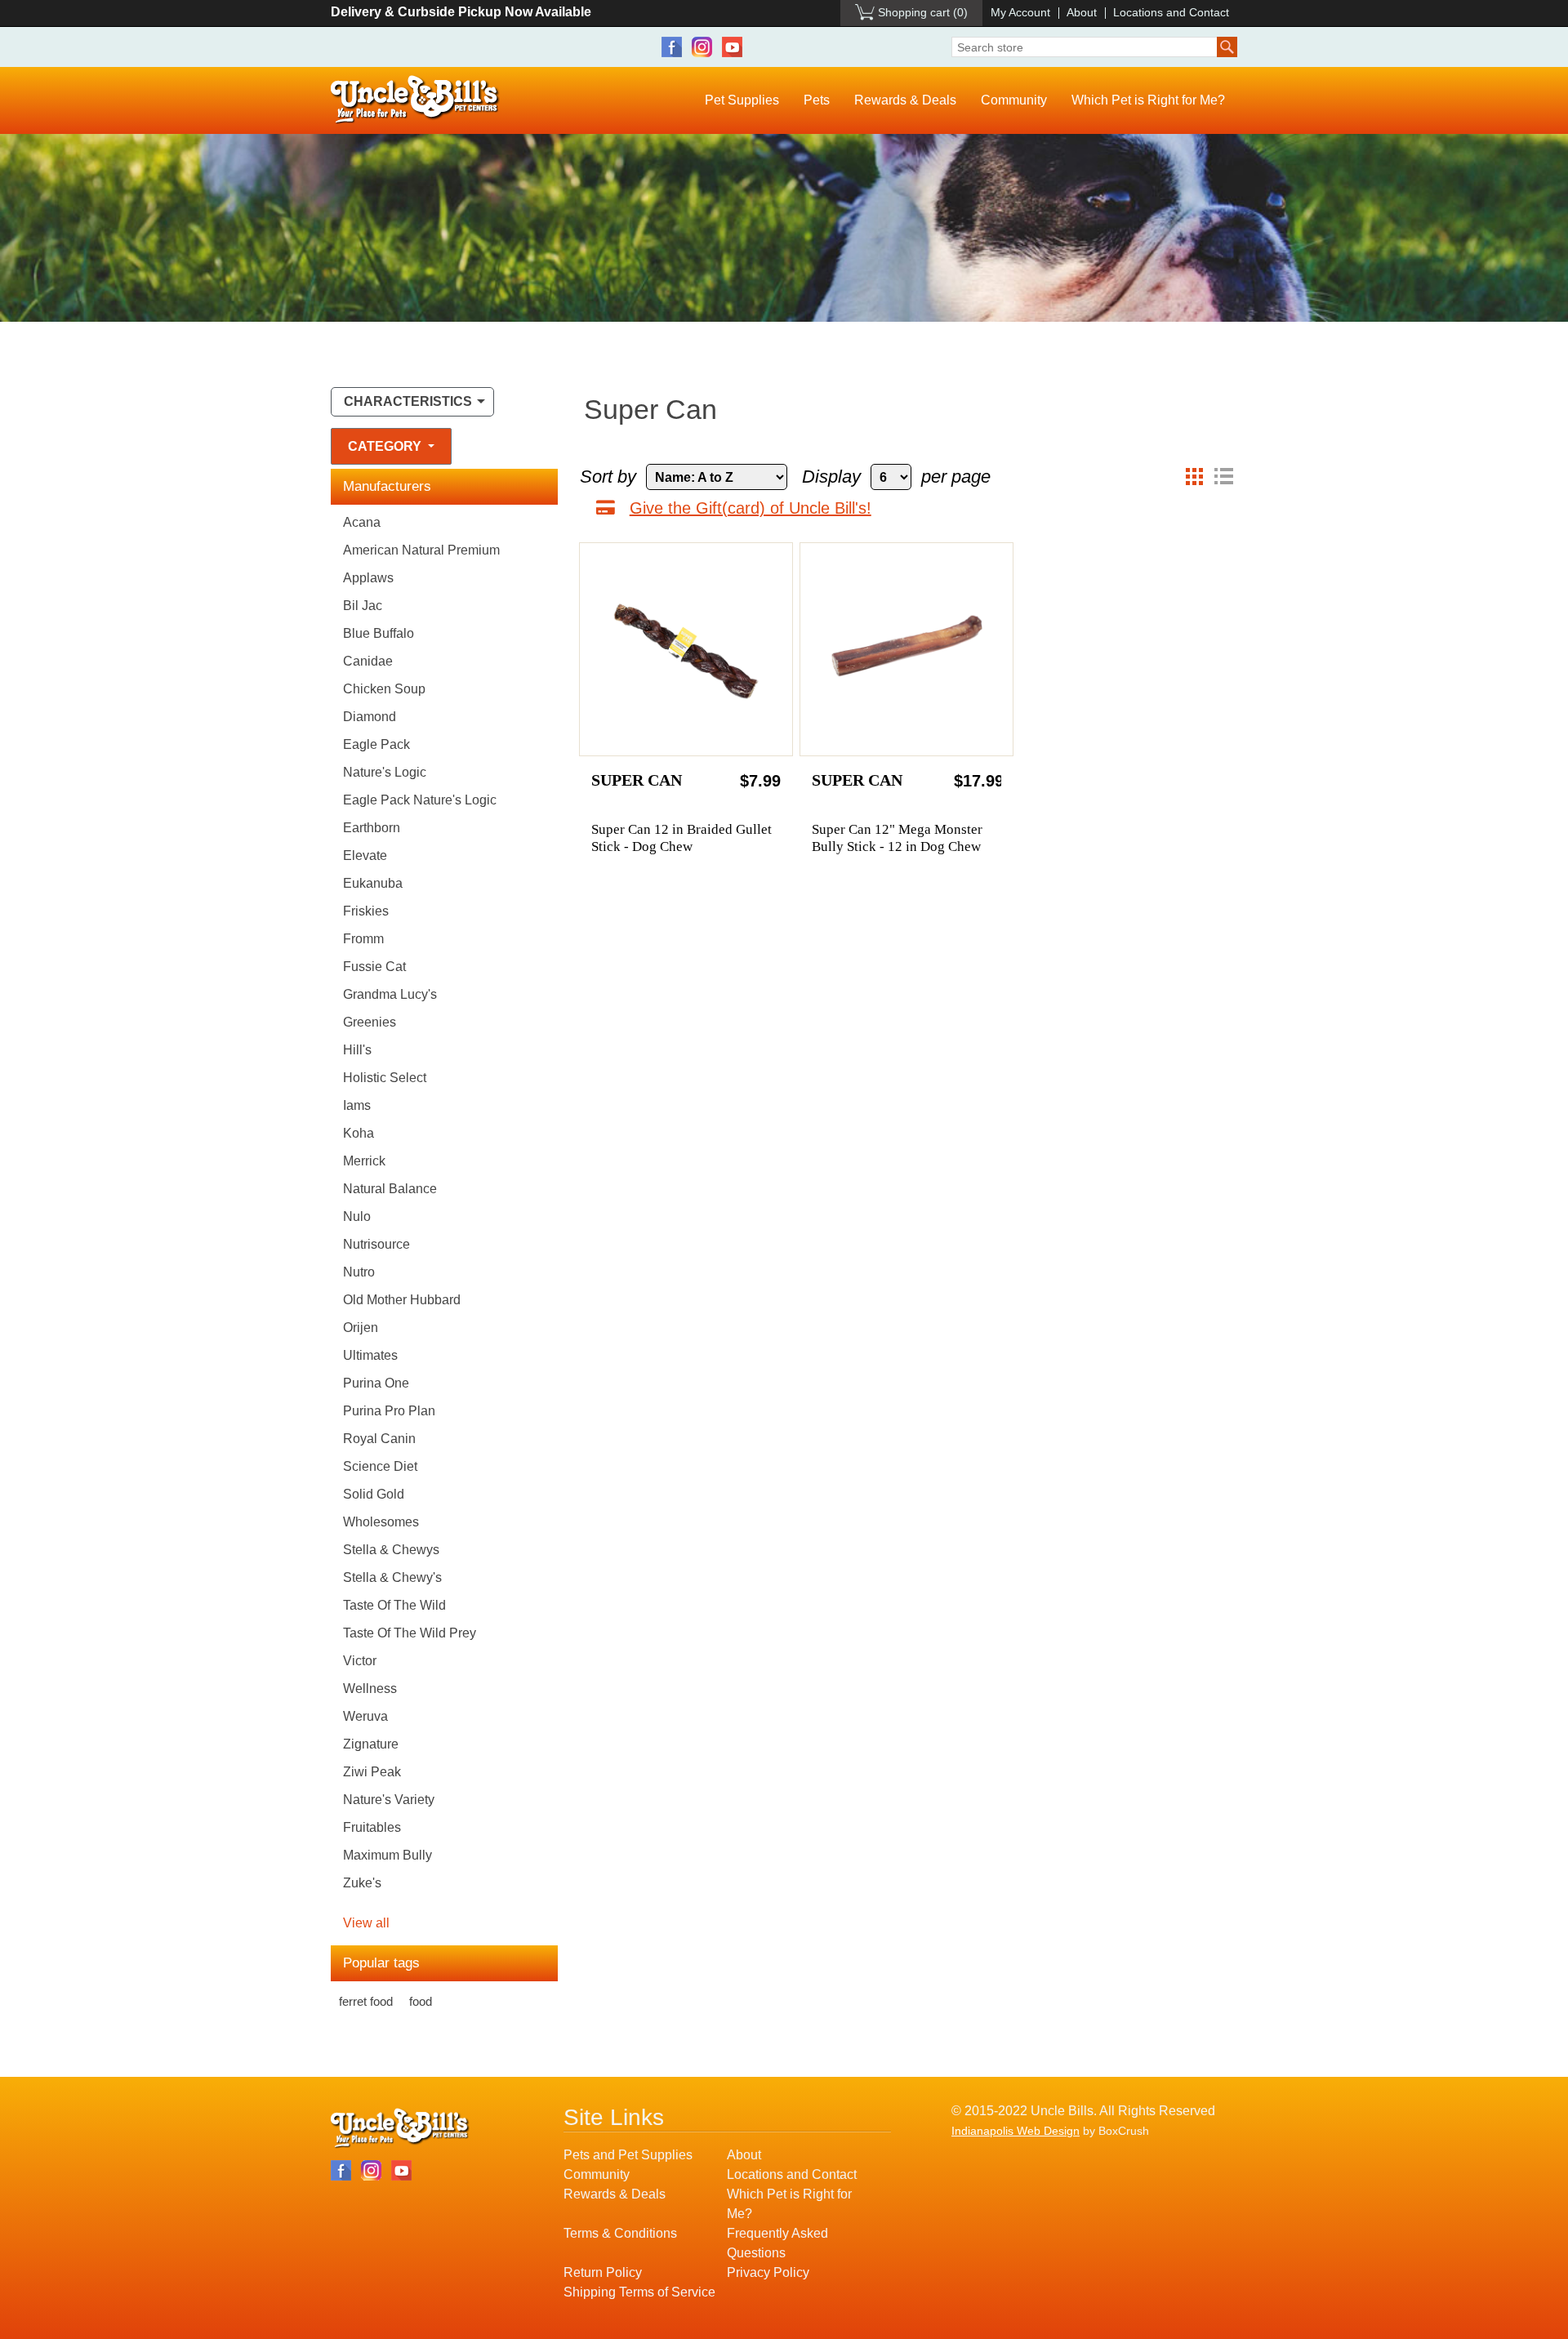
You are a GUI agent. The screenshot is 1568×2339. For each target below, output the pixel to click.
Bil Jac (363, 606)
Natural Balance (390, 1189)
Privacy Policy (768, 2272)
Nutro (359, 1272)
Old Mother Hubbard (402, 1300)
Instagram (702, 47)
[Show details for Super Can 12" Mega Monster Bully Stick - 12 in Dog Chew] (906, 649)
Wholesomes (381, 1522)
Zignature (371, 1744)
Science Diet (380, 1466)
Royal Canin (379, 1439)
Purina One (376, 1383)
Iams (357, 1105)
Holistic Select (385, 1078)
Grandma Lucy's (390, 994)
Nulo (357, 1216)
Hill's (357, 1050)
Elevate (365, 855)
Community (1014, 100)
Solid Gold (374, 1494)
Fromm (363, 939)
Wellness (370, 1689)
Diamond (370, 717)
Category (386, 446)
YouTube (732, 47)
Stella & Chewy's (392, 1577)
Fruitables (372, 1827)
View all (366, 1923)
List (1223, 477)
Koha (359, 1133)
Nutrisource (376, 1244)
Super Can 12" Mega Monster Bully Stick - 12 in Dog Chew (897, 838)
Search (1227, 47)
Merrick (364, 1161)
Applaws (368, 578)
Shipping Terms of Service (639, 2292)
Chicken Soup (384, 689)
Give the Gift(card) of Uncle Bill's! (751, 508)
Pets (817, 100)
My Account (1020, 12)
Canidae (368, 661)
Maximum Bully (388, 1855)
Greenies (370, 1022)
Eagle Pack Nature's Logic (420, 800)
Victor (360, 1661)
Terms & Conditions (620, 2233)
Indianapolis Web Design (1016, 2131)
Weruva (365, 1716)
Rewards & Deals (905, 100)
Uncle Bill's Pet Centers (415, 100)
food (421, 2001)
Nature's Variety (389, 1800)
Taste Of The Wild (394, 1605)
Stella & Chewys (391, 1550)
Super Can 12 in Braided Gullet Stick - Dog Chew (682, 838)
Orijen (361, 1328)
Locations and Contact (1171, 12)
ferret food (366, 2001)
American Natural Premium (421, 550)
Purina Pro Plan (389, 1411)
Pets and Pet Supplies (628, 2155)
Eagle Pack (376, 744)
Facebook (672, 47)
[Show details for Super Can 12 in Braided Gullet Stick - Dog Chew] (686, 649)
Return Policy (603, 2272)
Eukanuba (373, 883)
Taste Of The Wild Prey (410, 1633)
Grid (1194, 477)
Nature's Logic (385, 772)
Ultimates (370, 1355)
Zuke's (362, 1883)
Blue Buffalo (379, 633)
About (1082, 12)
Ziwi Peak (372, 1772)
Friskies (366, 911)
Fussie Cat (374, 967)
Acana (362, 522)
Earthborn (372, 828)
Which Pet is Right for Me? (1148, 100)
